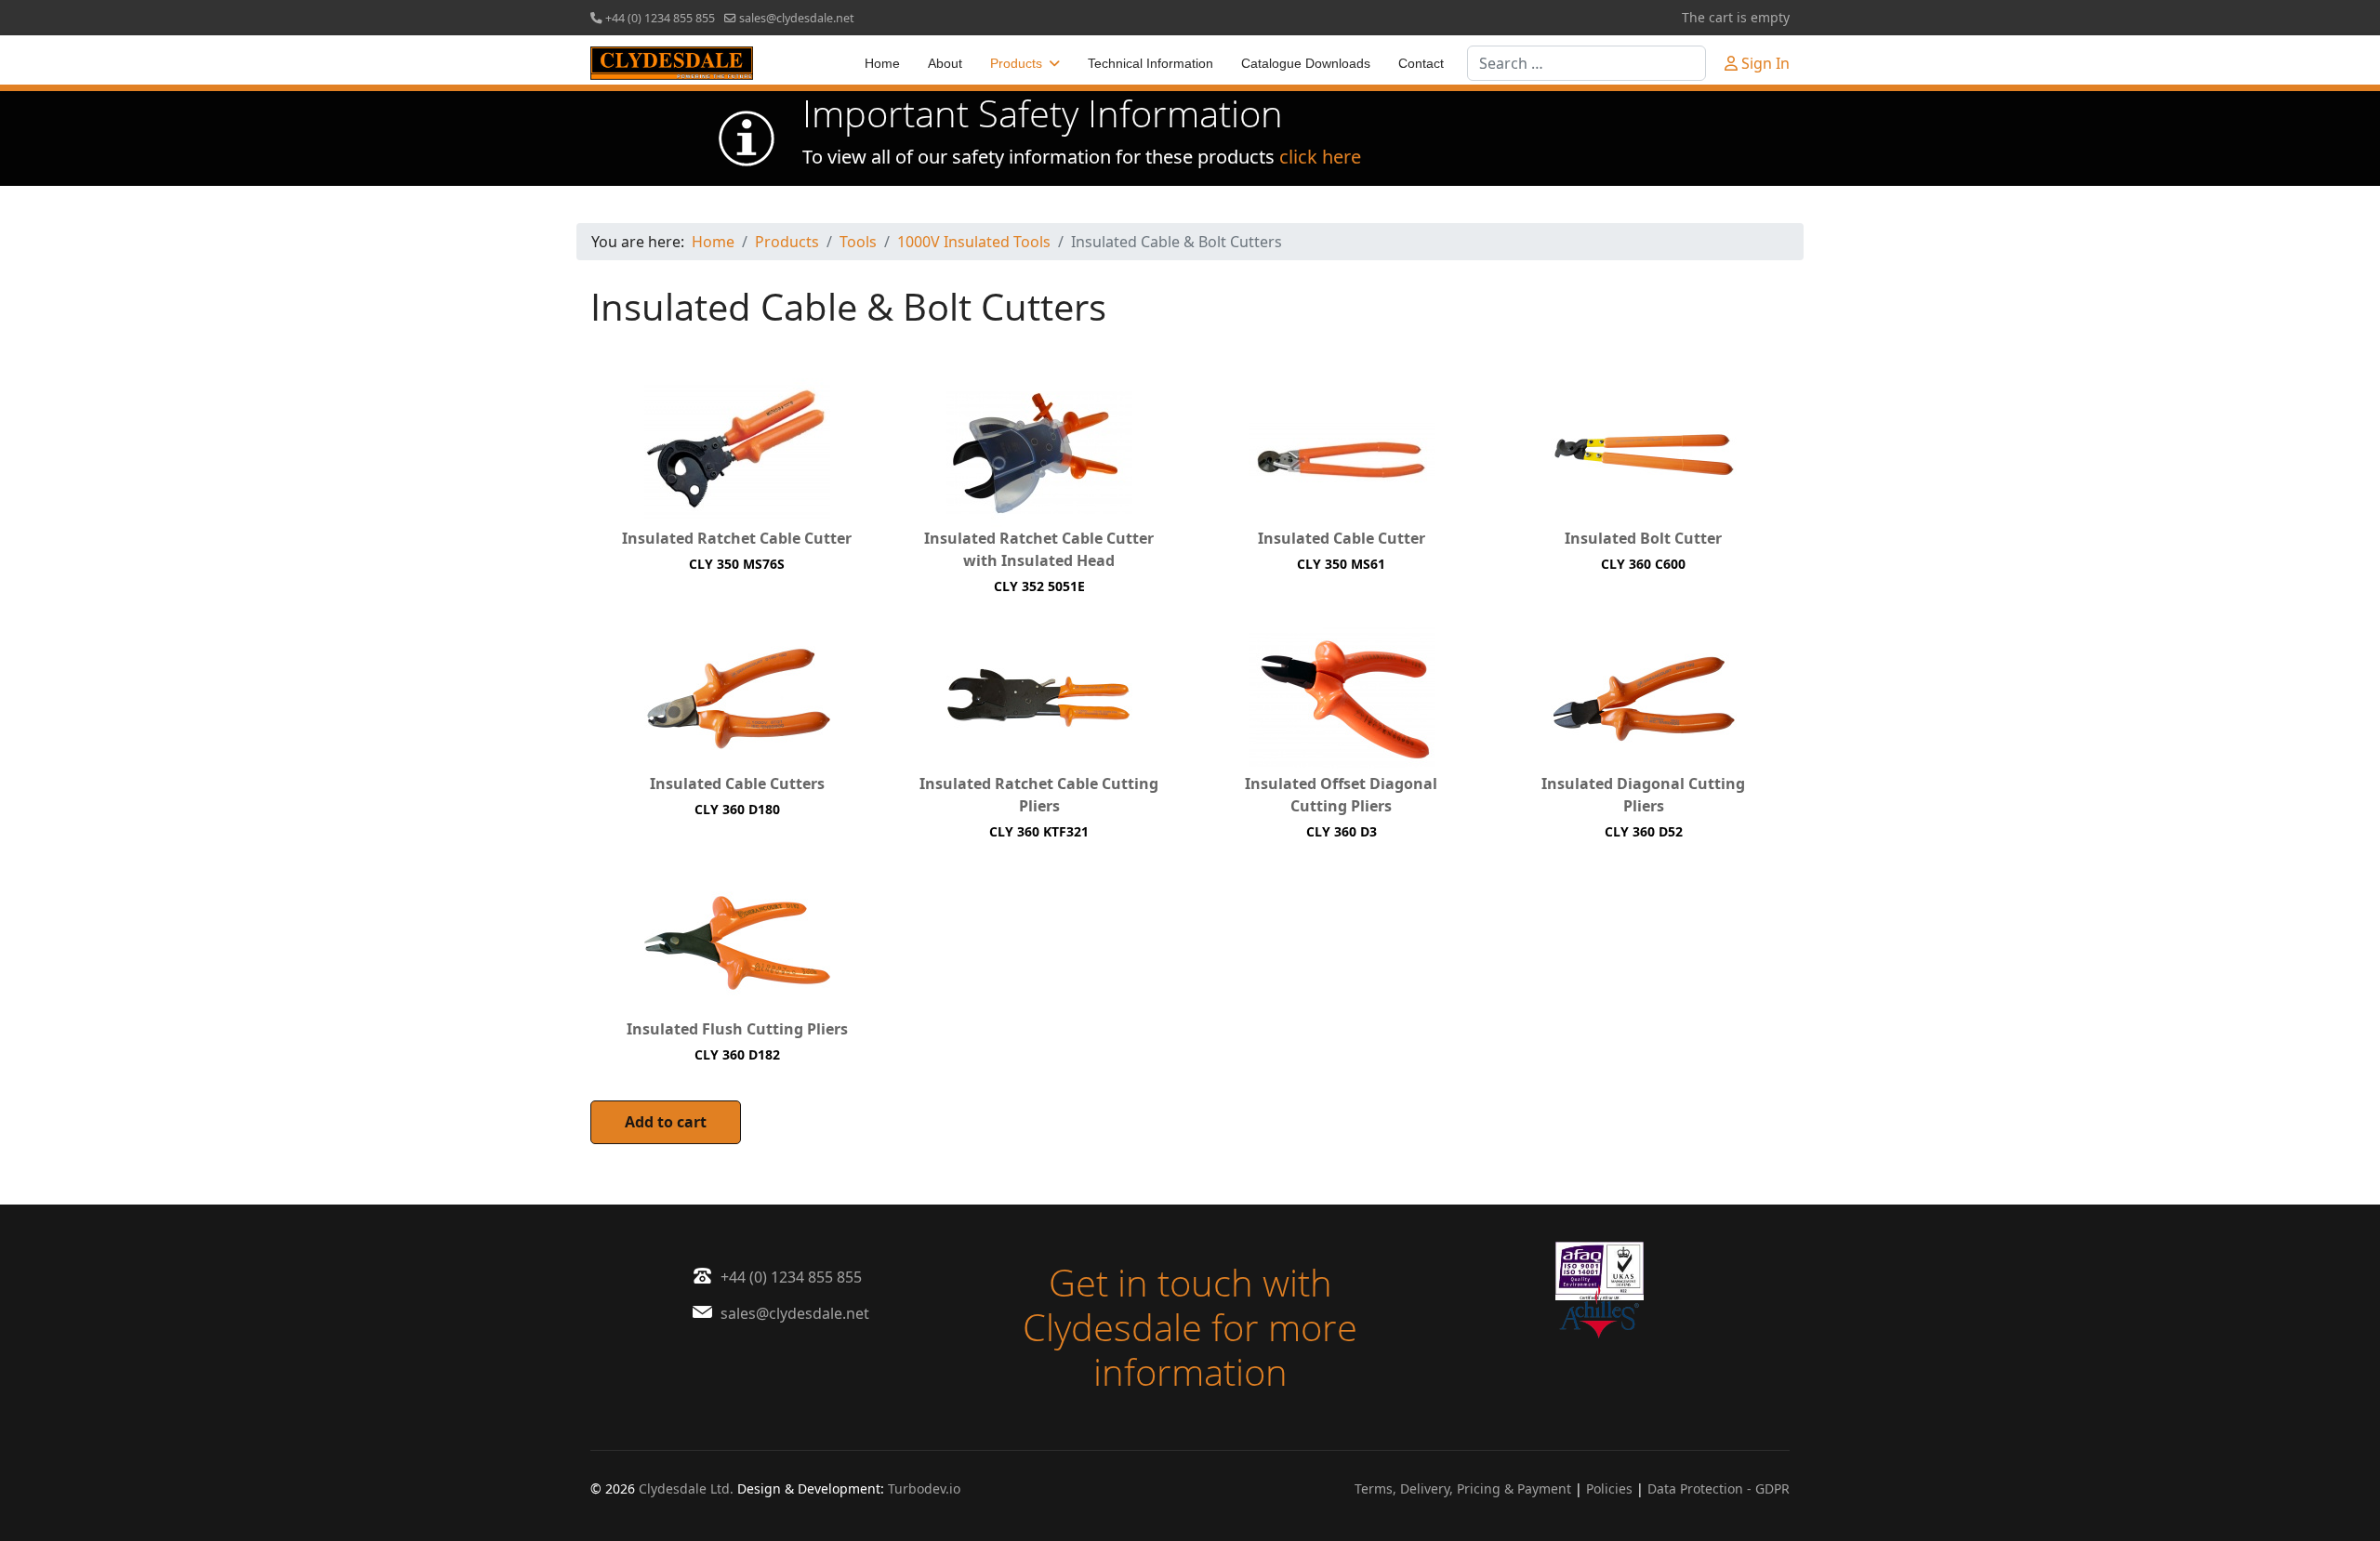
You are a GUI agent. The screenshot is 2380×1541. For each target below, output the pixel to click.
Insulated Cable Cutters (737, 784)
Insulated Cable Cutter (1342, 538)
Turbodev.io (924, 1488)
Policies (1609, 1488)
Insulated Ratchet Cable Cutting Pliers (1039, 795)
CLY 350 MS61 (1341, 564)
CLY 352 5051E (1039, 586)
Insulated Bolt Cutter (1643, 538)
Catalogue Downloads (1306, 63)
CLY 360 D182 (737, 1054)
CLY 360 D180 (737, 809)
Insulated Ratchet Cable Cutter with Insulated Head (1039, 549)
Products (1016, 63)
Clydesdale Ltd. (686, 1488)
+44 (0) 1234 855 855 (660, 18)
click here (1320, 157)
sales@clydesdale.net (797, 18)
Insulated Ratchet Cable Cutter (737, 538)
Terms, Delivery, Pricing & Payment (1463, 1488)
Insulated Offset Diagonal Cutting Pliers (1341, 795)
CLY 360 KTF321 (1039, 831)
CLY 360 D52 (1644, 831)
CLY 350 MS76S (737, 564)
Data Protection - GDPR (1719, 1488)
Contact (1421, 63)
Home (882, 63)
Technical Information (1150, 63)
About (945, 63)
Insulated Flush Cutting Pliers (737, 1029)
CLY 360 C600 (1643, 564)
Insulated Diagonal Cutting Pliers (1643, 795)
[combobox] (1587, 63)
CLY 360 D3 (1342, 831)
